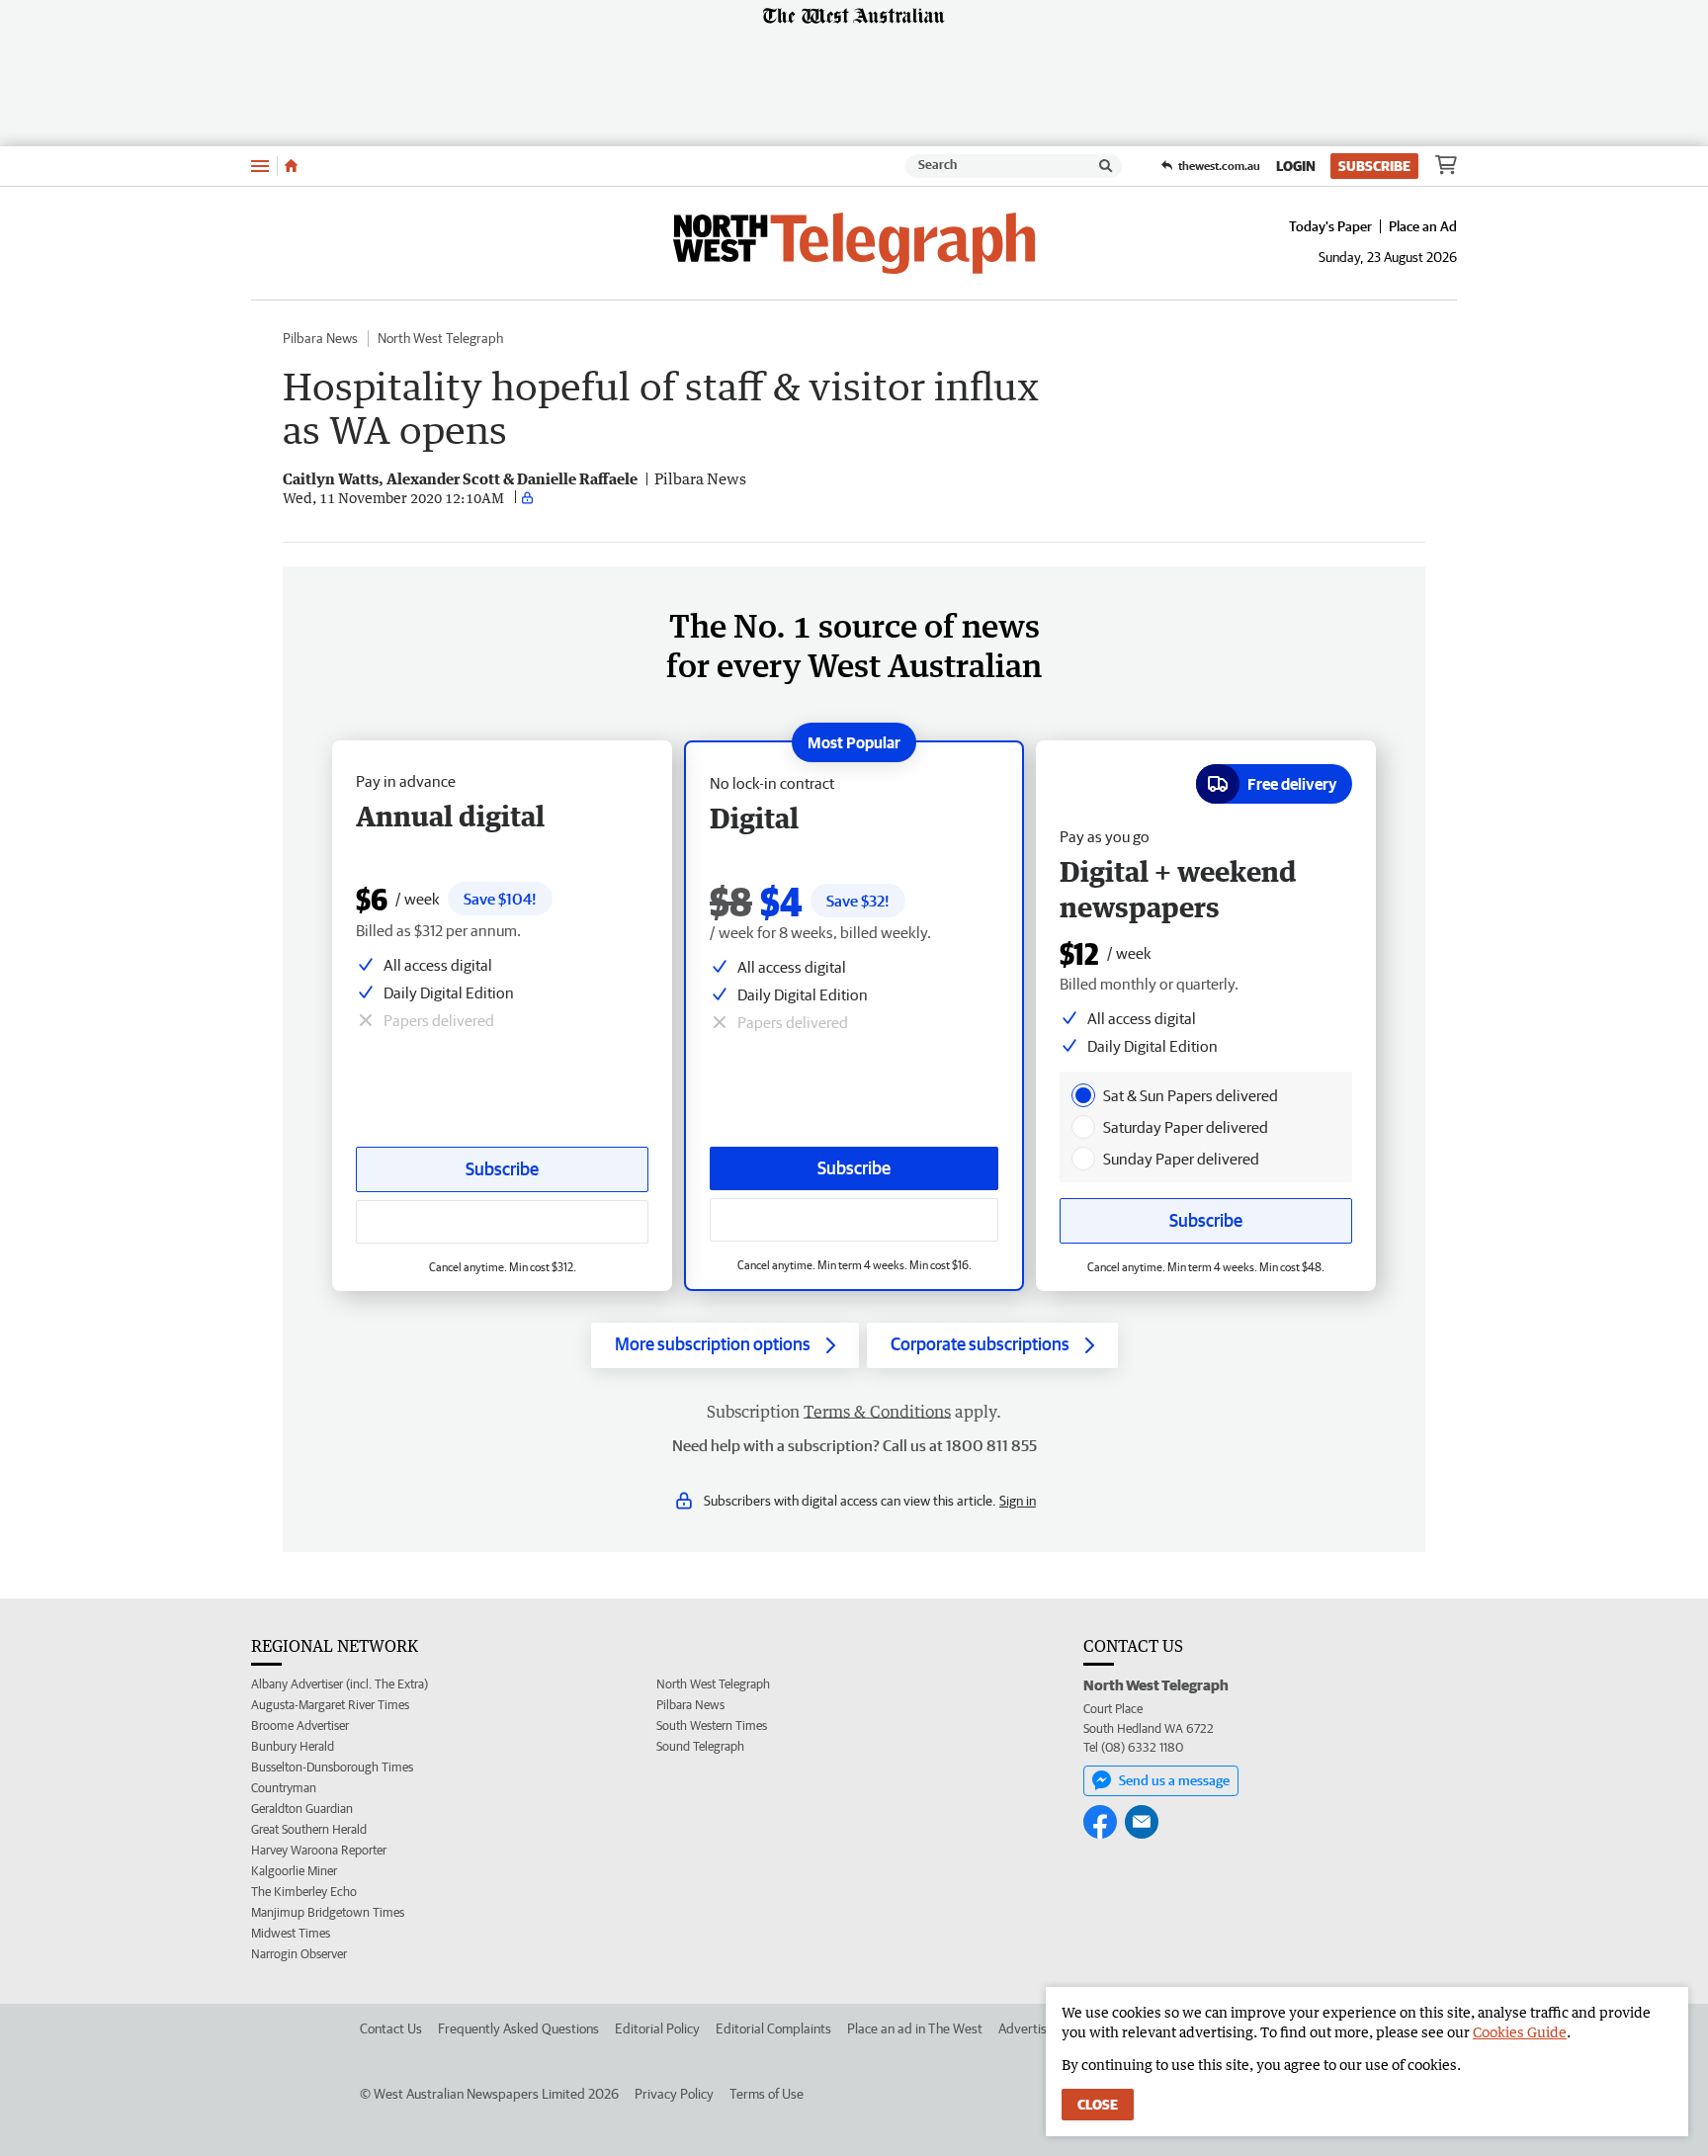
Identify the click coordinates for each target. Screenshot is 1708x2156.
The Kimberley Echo (304, 1892)
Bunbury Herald (293, 1746)
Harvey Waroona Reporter (319, 1850)
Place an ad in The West (915, 2028)
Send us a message (1174, 1780)
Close (1098, 2105)
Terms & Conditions (877, 1412)
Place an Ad (1423, 226)
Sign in (1018, 1501)
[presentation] (1083, 1095)
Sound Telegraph (700, 1746)
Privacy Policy (674, 2094)
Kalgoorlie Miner (294, 1871)
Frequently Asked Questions (518, 2028)
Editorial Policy (657, 2028)
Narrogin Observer (299, 1954)
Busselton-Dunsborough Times (332, 1767)
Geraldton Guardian (302, 1809)
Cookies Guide (1520, 2032)
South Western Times (712, 1725)
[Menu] (260, 166)
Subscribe (1374, 166)
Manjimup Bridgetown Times (328, 1912)
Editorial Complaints (773, 2028)
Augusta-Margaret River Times (330, 1705)
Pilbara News (320, 338)
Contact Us (391, 2028)
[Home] (291, 166)
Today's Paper (1330, 226)
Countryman (284, 1788)
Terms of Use (767, 2094)
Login (1296, 166)
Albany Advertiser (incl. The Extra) (340, 1684)
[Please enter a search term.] (1106, 166)
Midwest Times (291, 1933)
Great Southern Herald (309, 1829)
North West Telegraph (440, 338)
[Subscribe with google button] (854, 1220)
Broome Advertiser (300, 1725)
